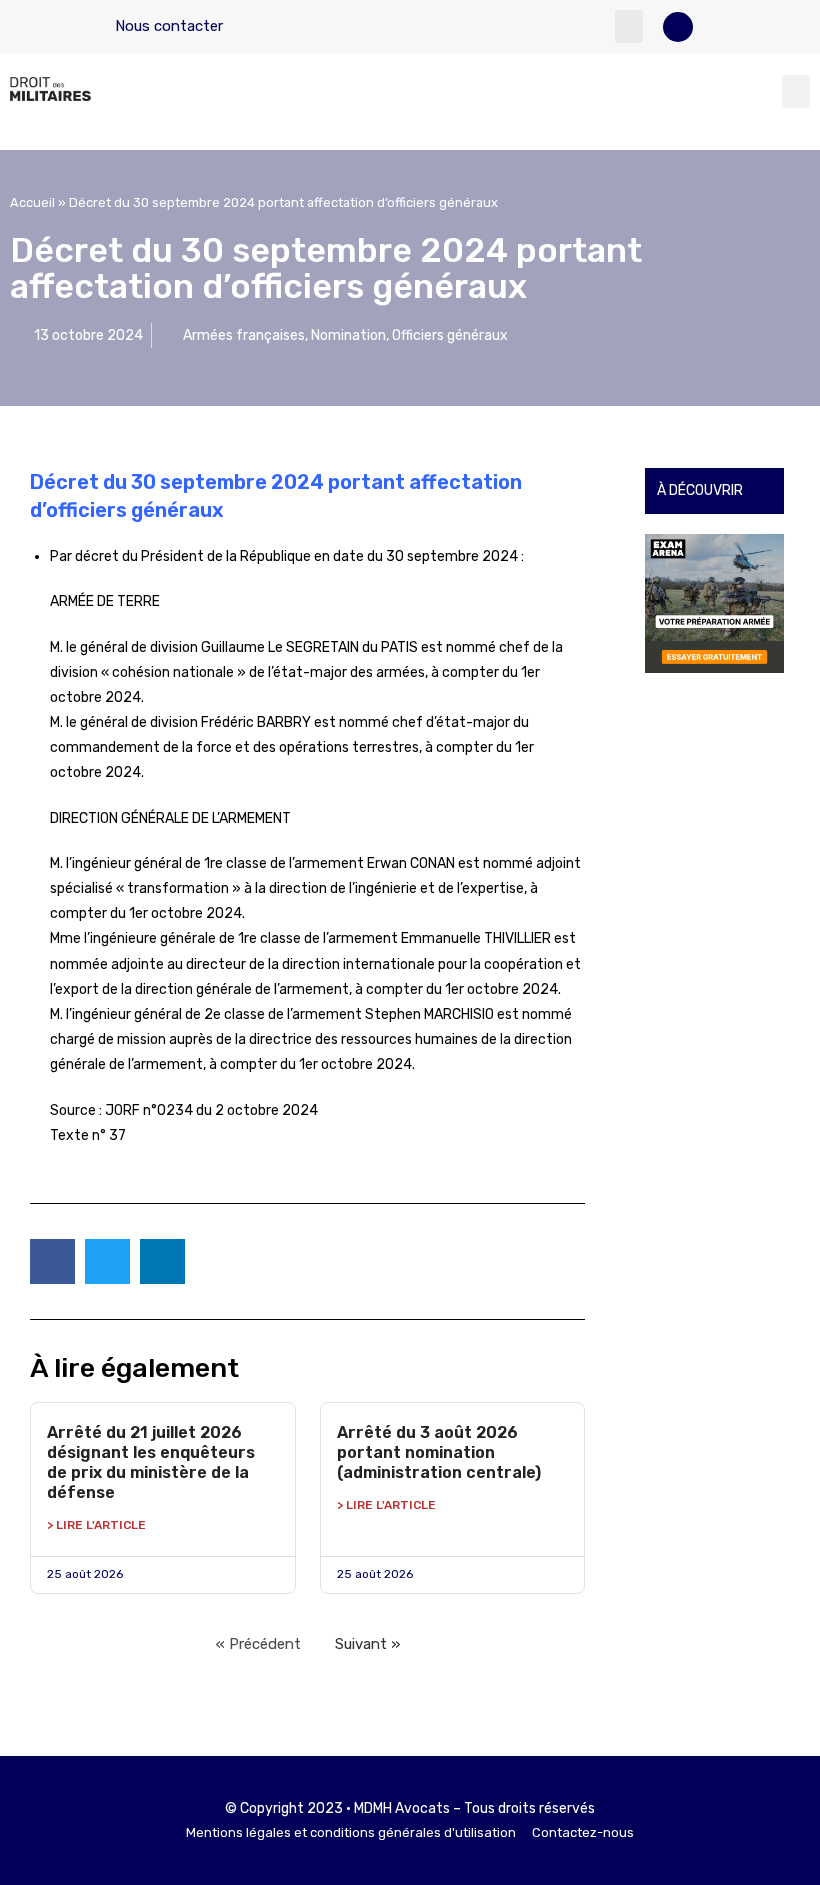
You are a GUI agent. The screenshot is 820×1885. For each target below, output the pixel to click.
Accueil (32, 202)
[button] (629, 26)
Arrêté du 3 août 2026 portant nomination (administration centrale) (439, 1452)
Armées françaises (244, 335)
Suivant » (367, 1644)
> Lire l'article (96, 1525)
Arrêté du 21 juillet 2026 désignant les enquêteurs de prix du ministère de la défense (151, 1462)
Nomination (348, 335)
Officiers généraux (450, 335)
